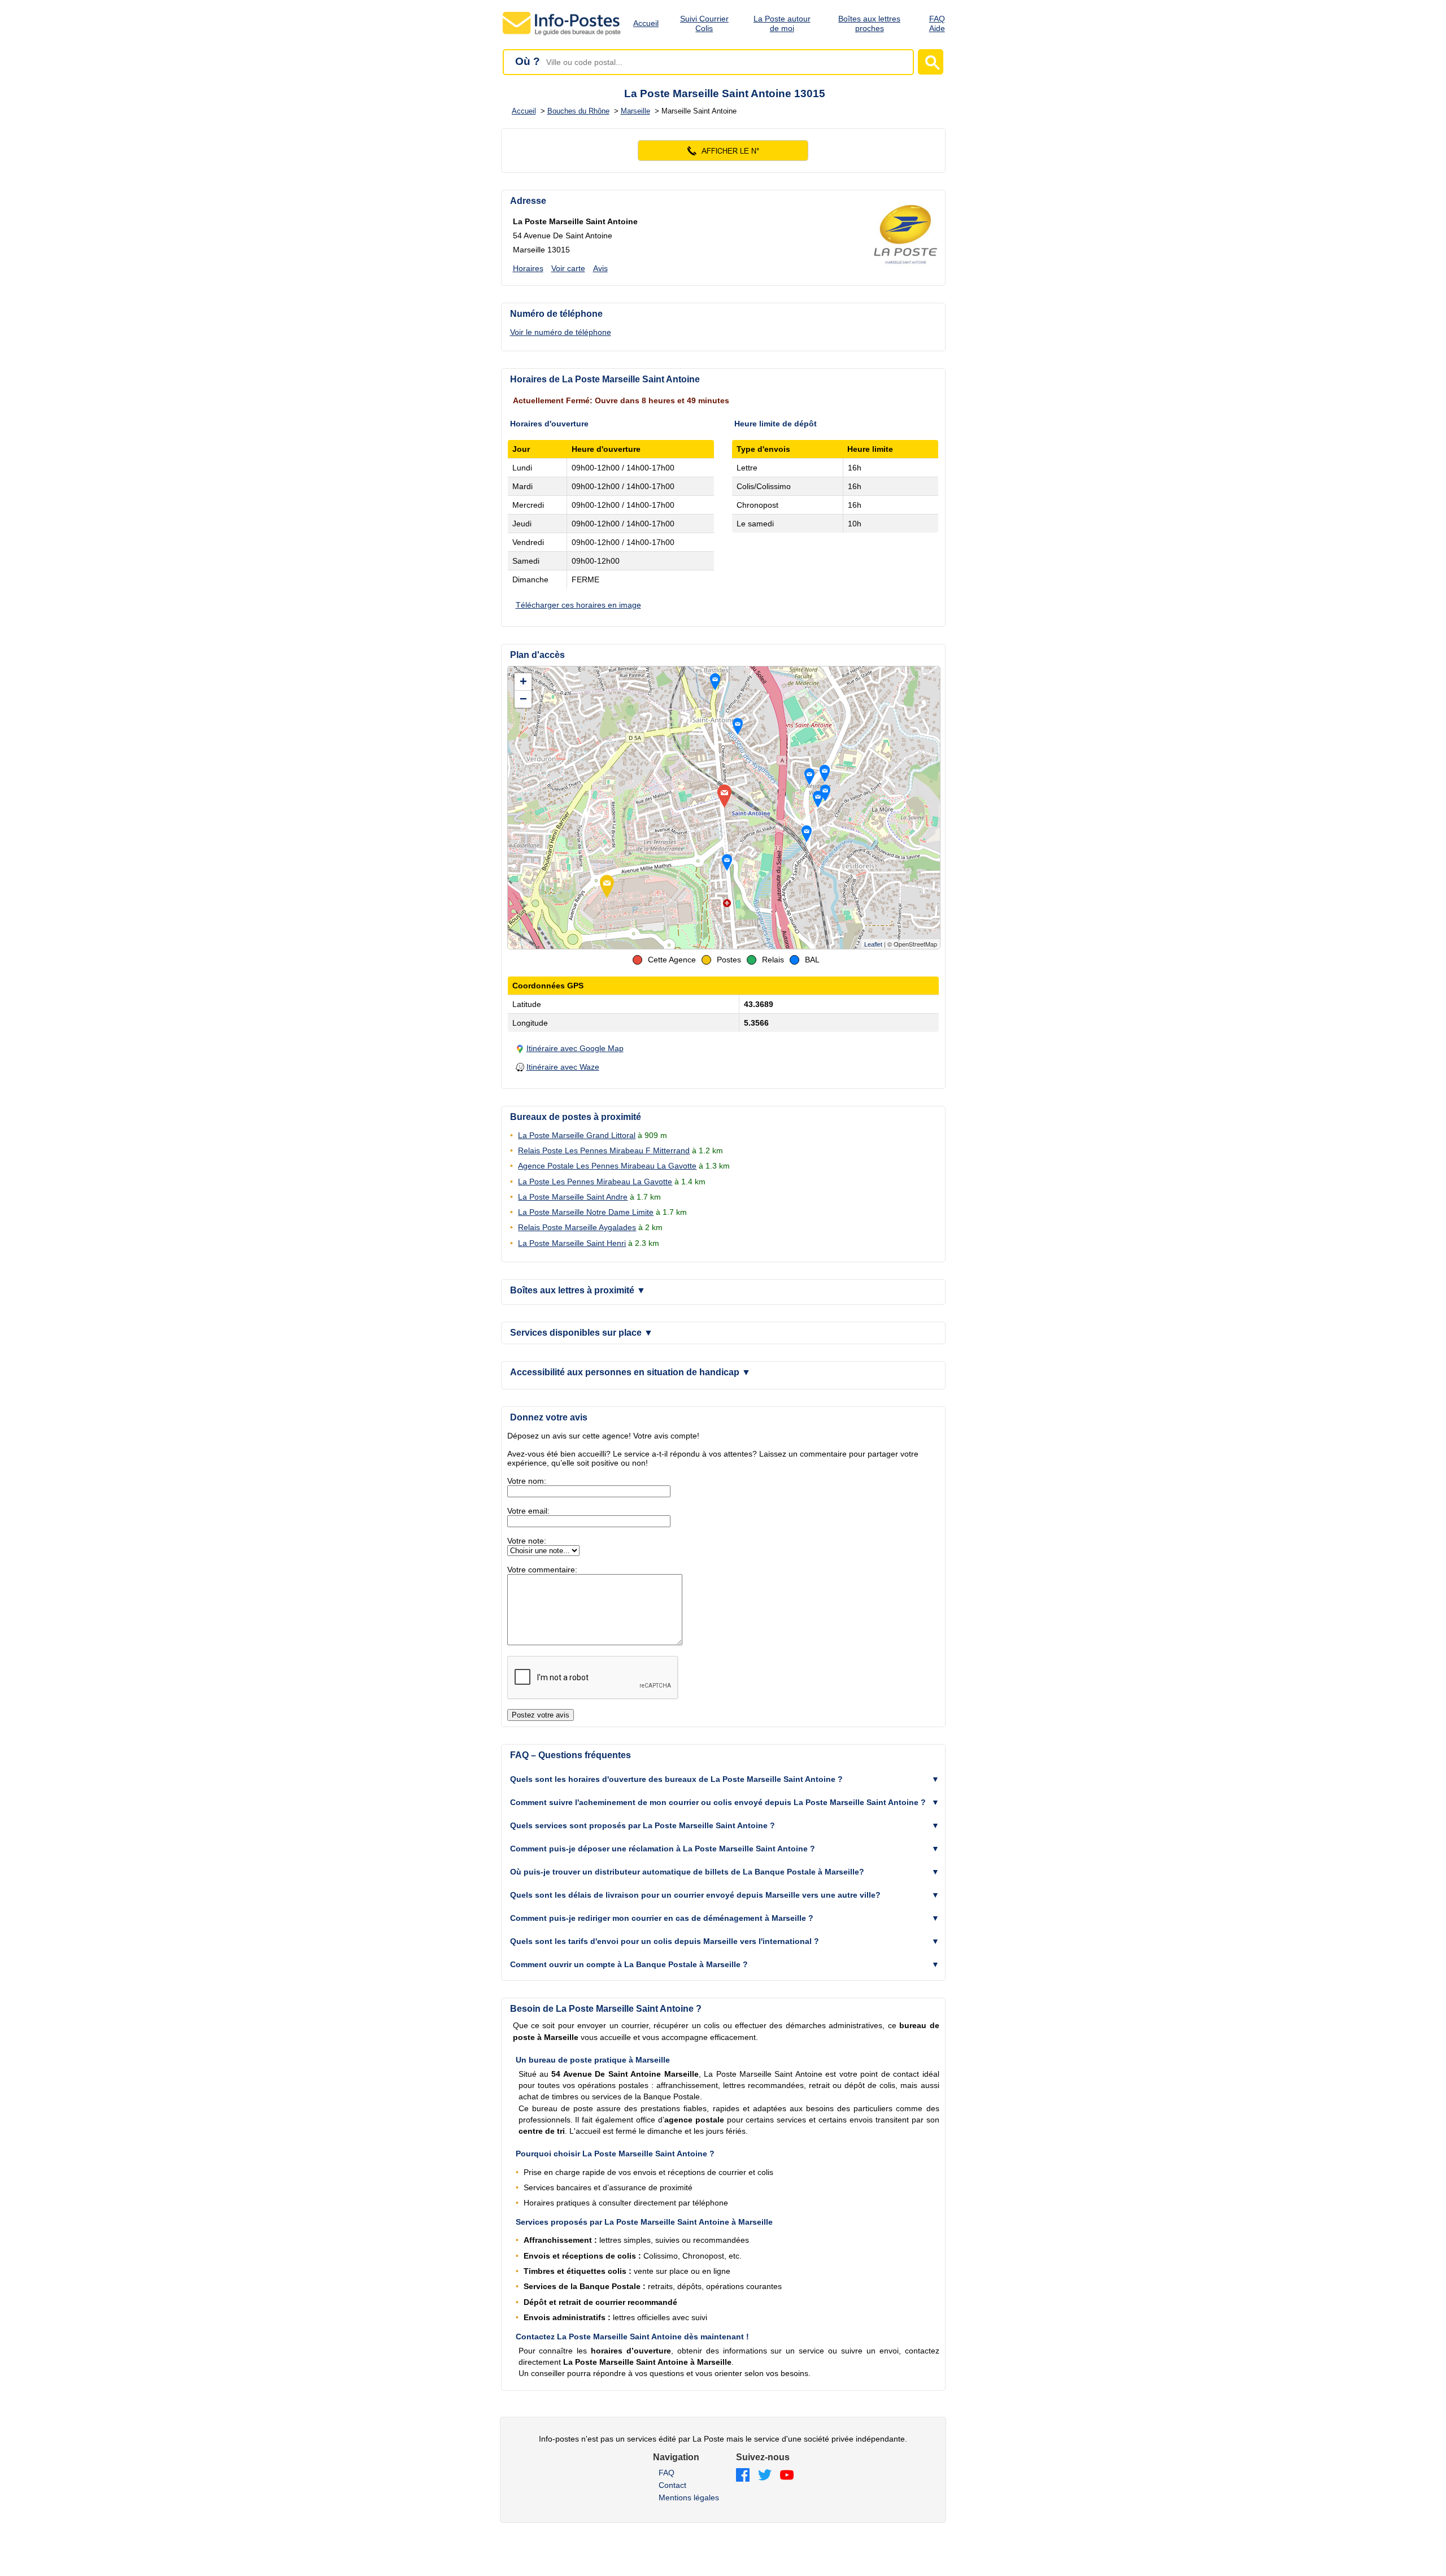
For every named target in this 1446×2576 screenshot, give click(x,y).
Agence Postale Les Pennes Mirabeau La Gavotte (607, 1166)
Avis (600, 268)
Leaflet (873, 944)
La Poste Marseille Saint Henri (572, 1243)
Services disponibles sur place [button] (582, 1333)
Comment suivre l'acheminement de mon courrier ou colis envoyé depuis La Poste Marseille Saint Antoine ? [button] (718, 1802)
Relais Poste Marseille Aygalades (577, 1227)
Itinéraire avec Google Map (575, 1048)
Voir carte (568, 268)
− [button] (523, 699)
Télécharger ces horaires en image (578, 605)
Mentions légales (689, 2497)
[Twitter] (765, 2476)
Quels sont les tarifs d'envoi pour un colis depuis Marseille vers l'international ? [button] (665, 1941)
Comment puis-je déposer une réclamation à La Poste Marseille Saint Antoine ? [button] (663, 1849)
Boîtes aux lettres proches (869, 23)
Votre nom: (527, 1481)
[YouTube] (787, 2476)
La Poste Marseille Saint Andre (573, 1197)
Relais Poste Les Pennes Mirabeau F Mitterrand (604, 1150)
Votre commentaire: (542, 1570)
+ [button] (523, 681)
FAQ (667, 2473)
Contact (672, 2485)
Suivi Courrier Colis (704, 23)
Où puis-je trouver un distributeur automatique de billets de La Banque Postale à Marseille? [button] (687, 1872)
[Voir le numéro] (723, 151)
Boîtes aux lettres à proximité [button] (578, 1290)
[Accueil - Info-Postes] (562, 35)
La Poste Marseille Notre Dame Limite (586, 1212)
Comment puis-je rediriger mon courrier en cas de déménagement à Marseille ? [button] (662, 1918)
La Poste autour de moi (782, 23)
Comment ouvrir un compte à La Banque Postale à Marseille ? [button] (629, 1964)
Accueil (646, 23)
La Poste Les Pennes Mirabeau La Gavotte (595, 1182)
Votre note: (527, 1541)
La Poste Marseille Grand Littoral (577, 1135)
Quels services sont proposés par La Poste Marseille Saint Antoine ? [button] (643, 1825)
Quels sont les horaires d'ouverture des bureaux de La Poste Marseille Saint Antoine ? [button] (676, 1779)
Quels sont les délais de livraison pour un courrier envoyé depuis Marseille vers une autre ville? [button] (695, 1895)
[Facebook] (743, 2476)
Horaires (528, 268)
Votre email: (528, 1511)
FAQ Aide (937, 23)
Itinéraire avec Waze (563, 1067)
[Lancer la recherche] (931, 62)
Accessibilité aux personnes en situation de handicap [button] (630, 1372)
